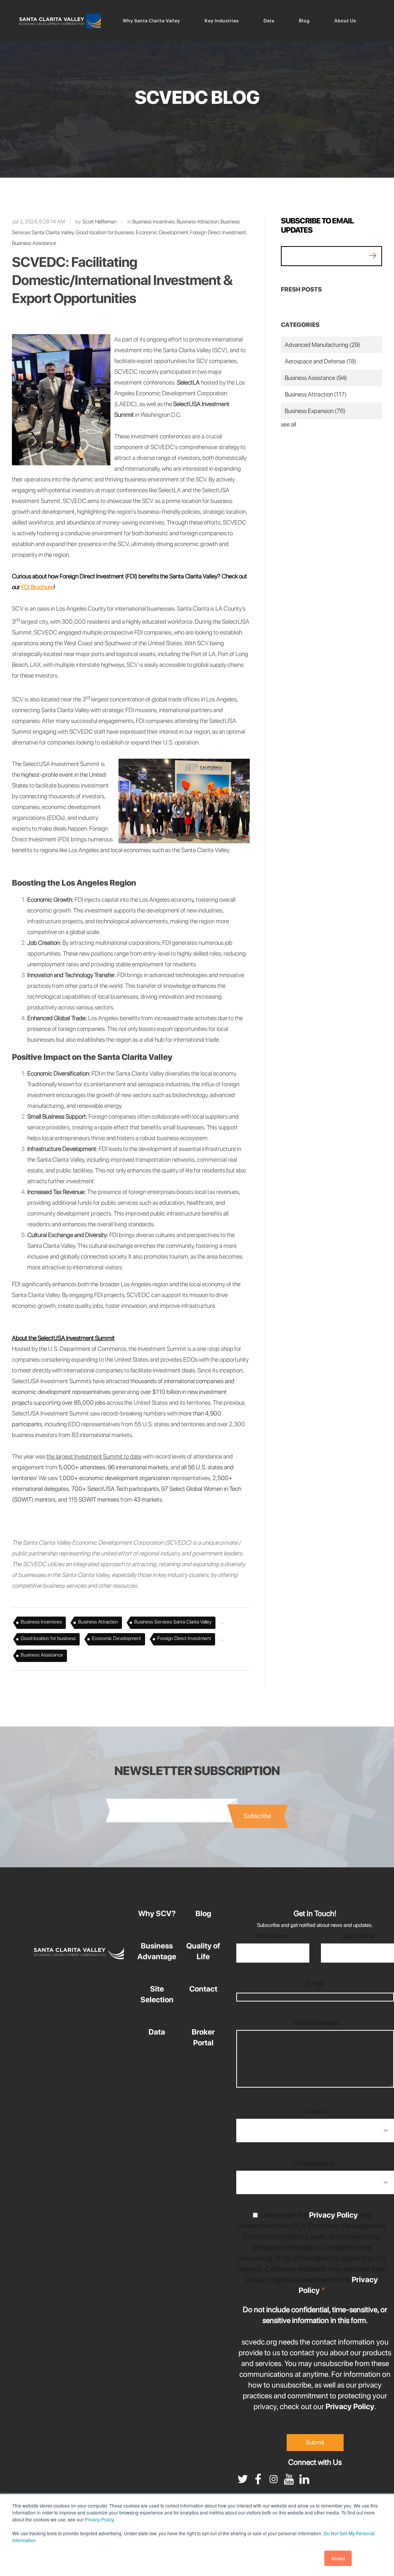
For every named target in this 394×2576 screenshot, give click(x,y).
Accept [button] (338, 2558)
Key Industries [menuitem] (222, 21)
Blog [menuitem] (304, 21)
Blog (203, 1913)
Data (157, 2032)
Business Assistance (34, 243)
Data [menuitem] (269, 21)
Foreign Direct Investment (218, 232)
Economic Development (162, 232)
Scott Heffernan (99, 221)
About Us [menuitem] (345, 21)
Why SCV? (157, 1913)
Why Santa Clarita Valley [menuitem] (151, 21)
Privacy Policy (99, 2519)
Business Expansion (315, 411)
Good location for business (105, 232)
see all (289, 424)
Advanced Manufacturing (322, 345)
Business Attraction (198, 221)
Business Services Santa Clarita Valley (173, 1622)
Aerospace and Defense (321, 361)
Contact (203, 1989)
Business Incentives (154, 221)
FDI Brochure (37, 587)
